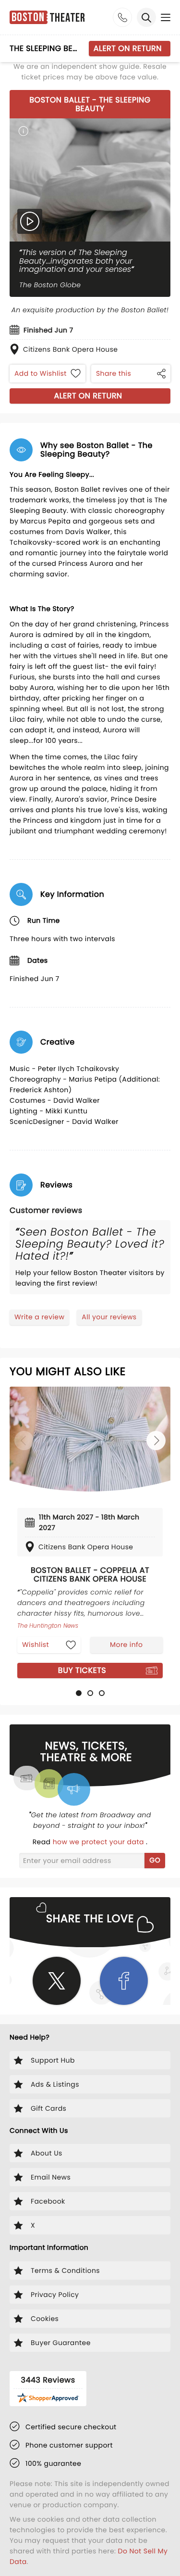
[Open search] (146, 17)
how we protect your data (99, 1842)
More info (126, 1645)
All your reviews (109, 1317)
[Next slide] (156, 1441)
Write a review (39, 1317)
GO (155, 1860)
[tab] (79, 1693)
